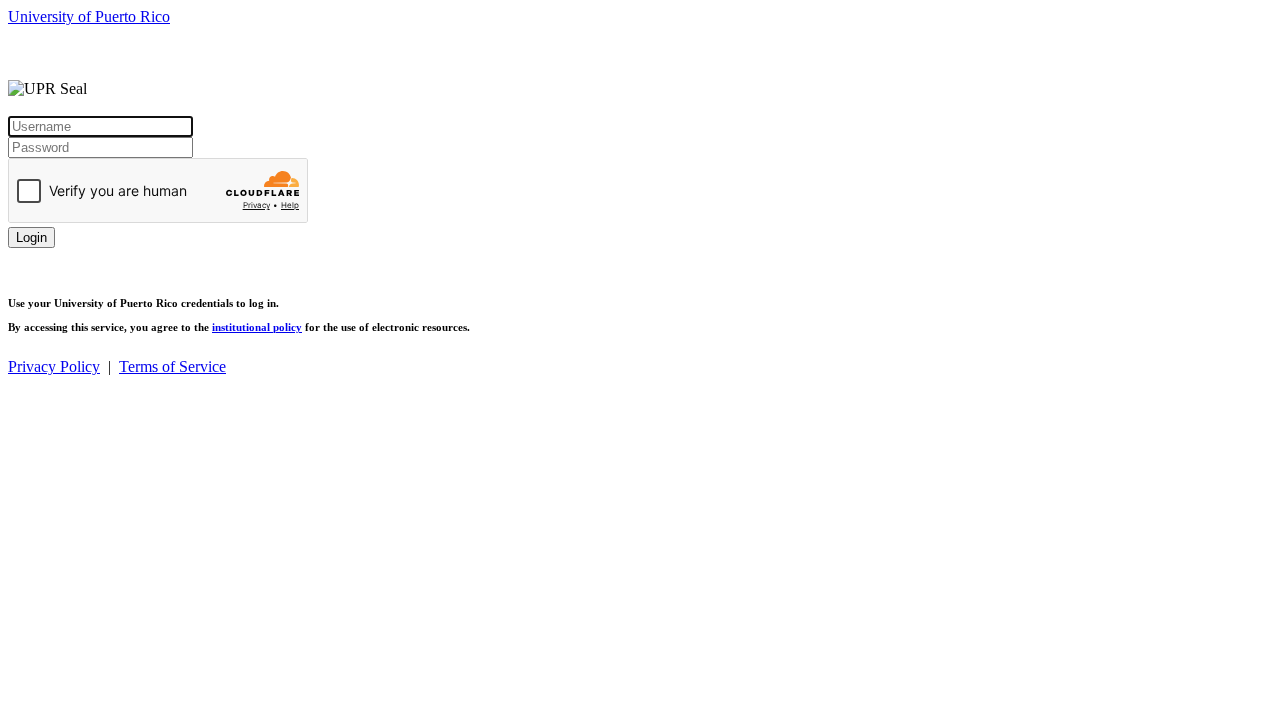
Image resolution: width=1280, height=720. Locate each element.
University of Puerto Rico (89, 16)
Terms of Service (172, 366)
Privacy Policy (54, 366)
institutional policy (257, 327)
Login (31, 237)
